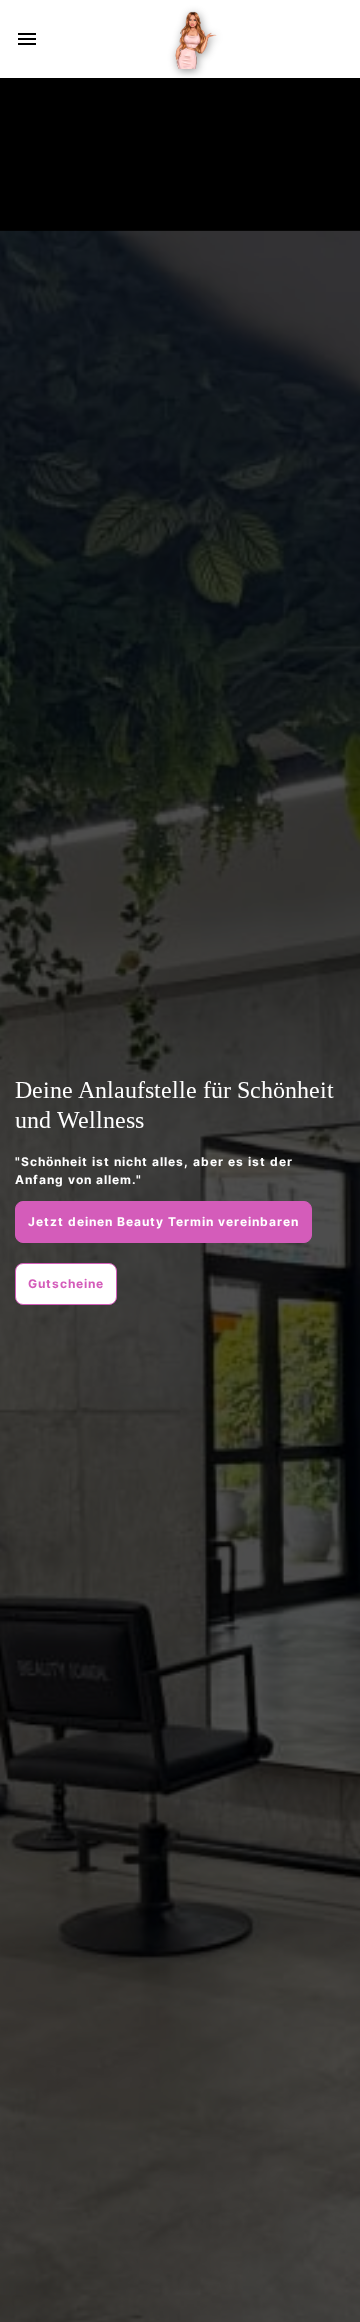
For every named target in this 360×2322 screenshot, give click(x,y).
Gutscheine (66, 1283)
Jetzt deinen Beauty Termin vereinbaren (163, 1221)
